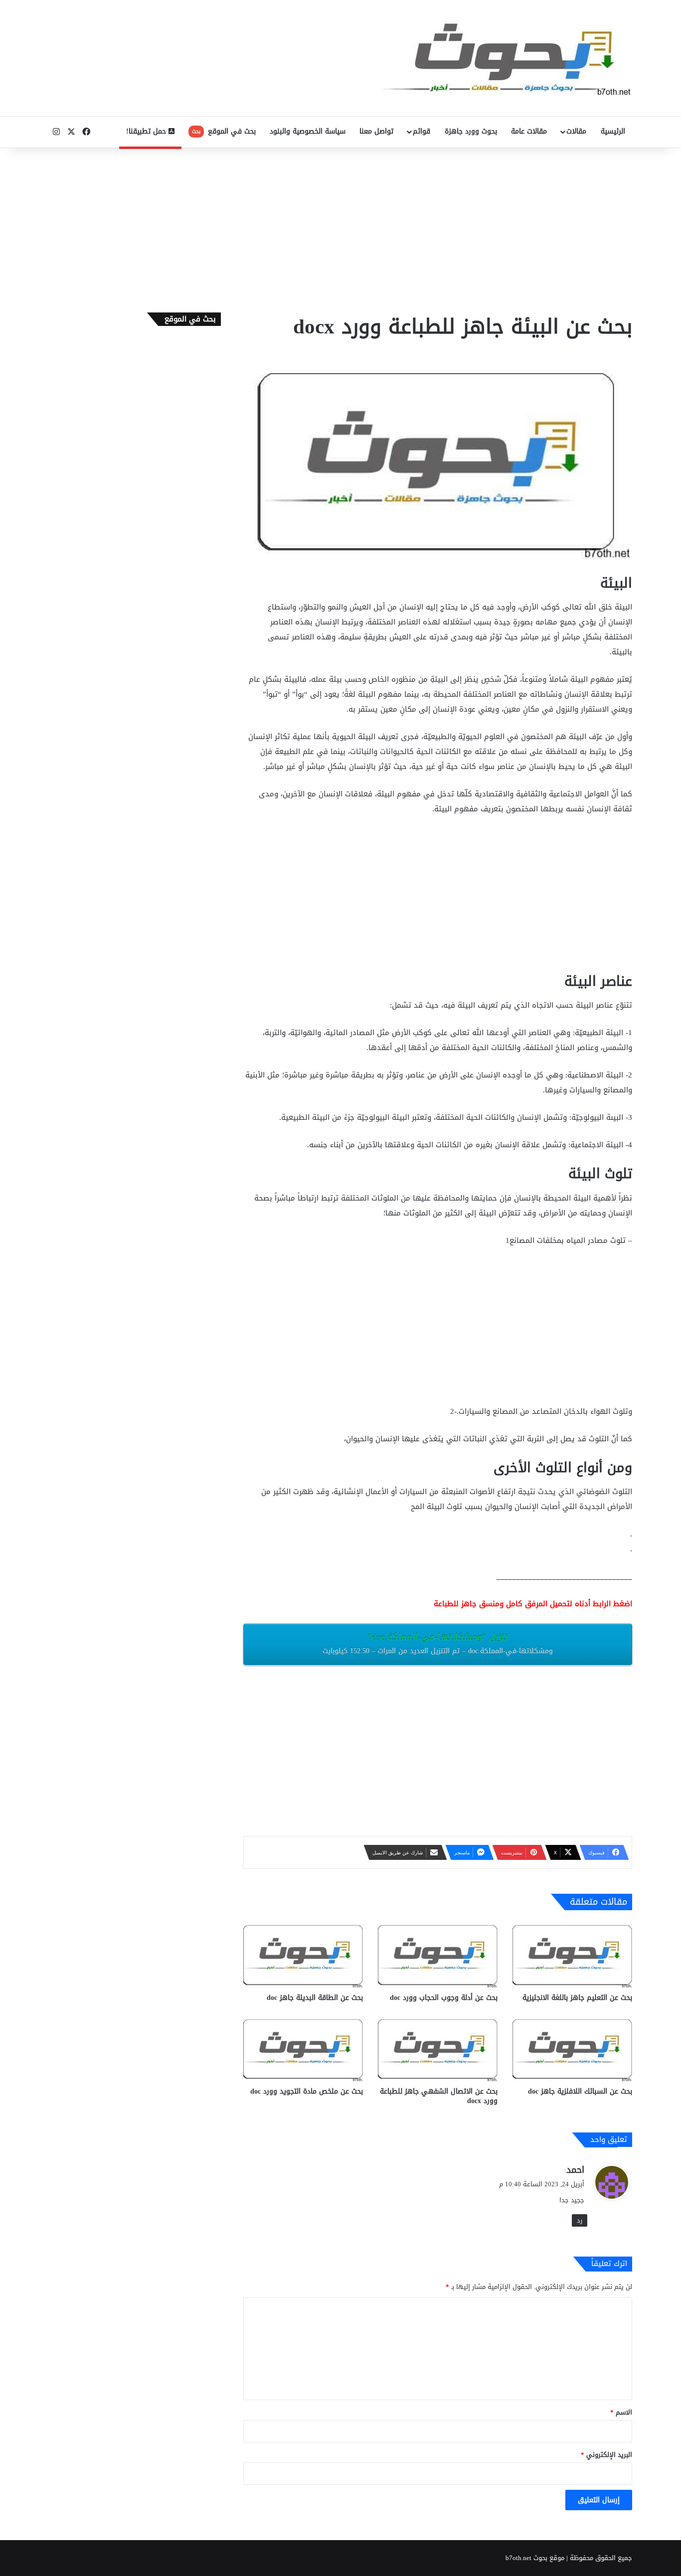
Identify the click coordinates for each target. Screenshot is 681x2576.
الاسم (621, 2412)
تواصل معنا (376, 131)
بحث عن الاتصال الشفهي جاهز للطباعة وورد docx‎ (439, 2096)
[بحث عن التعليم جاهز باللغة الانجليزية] (572, 1954)
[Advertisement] (340, 228)
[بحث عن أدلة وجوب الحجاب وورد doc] (438, 1954)
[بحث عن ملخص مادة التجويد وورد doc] (303, 2048)
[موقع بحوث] (508, 58)
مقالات (576, 131)
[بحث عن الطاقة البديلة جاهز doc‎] (303, 1954)
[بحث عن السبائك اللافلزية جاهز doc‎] (572, 2048)
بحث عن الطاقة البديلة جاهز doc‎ (315, 1998)
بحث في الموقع (224, 131)
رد (580, 2220)
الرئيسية (613, 131)
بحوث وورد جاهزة (471, 131)
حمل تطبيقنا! (147, 131)
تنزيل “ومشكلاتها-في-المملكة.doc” (438, 1643)
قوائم (422, 131)
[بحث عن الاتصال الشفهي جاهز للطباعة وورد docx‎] (438, 2048)
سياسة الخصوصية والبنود (308, 131)
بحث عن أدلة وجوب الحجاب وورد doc (444, 1998)
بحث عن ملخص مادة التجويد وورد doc (307, 2091)
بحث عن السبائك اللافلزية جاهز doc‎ (580, 2091)
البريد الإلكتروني (606, 2455)
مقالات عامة (529, 131)
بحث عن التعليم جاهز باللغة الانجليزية (577, 1998)
